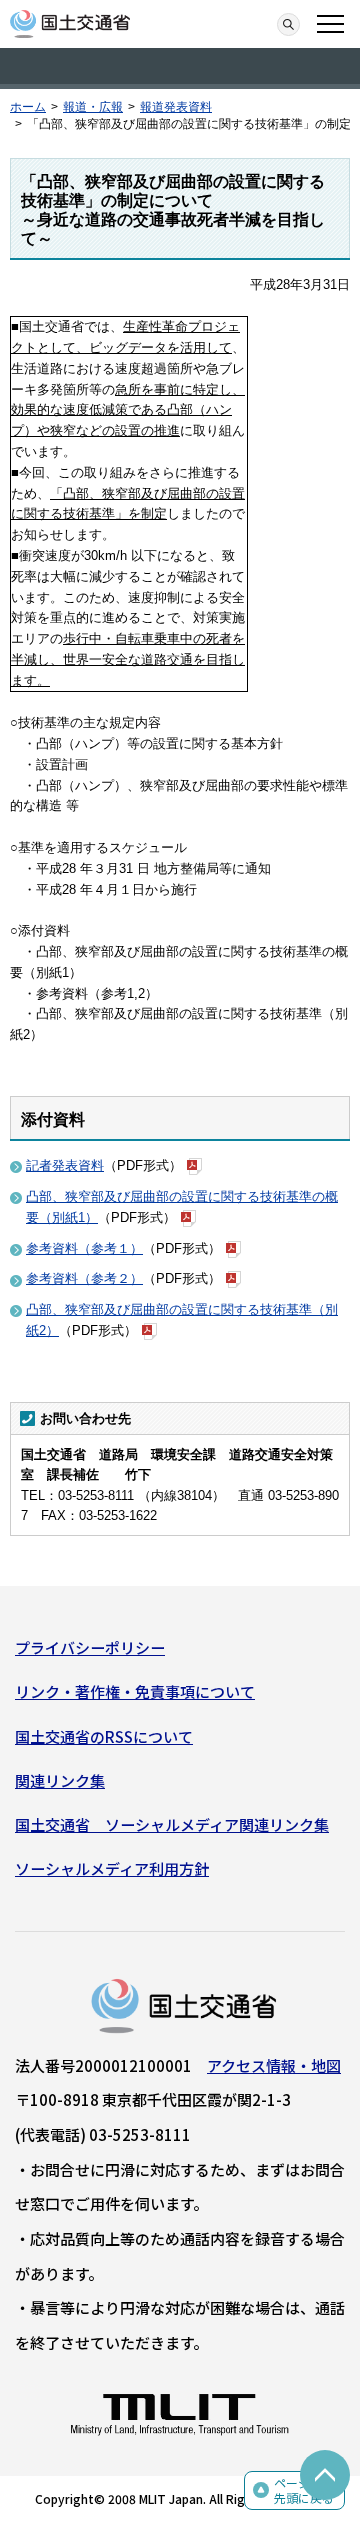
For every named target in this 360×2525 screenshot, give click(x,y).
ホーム (28, 107)
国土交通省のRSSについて (104, 1736)
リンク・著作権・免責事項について (135, 1691)
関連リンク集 (60, 1780)
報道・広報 (93, 107)
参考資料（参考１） (84, 1248)
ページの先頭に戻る (304, 2490)
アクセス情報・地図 (274, 2065)
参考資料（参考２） (84, 1278)
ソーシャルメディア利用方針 (112, 1868)
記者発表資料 (65, 1165)
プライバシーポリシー (90, 1647)
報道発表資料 (176, 107)
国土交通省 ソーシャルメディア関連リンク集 (172, 1824)
